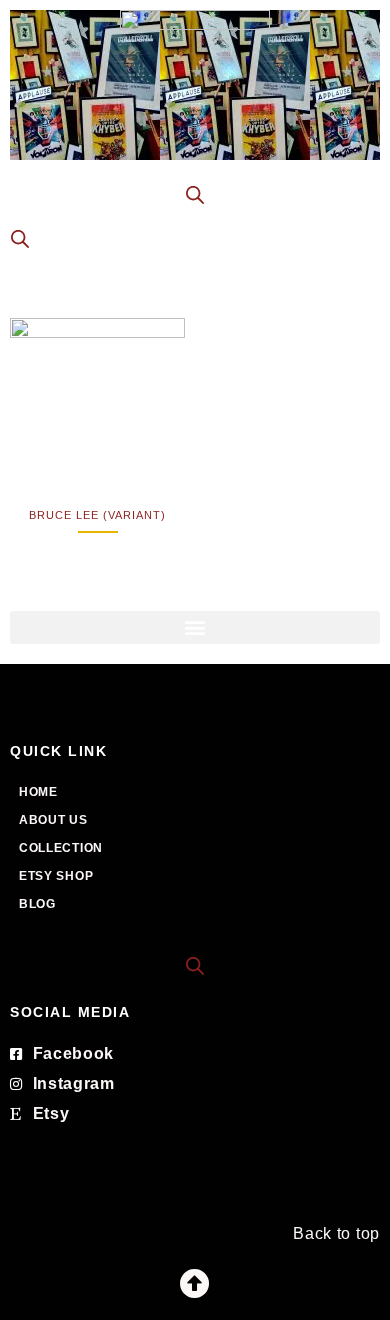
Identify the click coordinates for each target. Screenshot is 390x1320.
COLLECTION (61, 848)
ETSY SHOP (56, 876)
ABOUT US (53, 820)
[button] (195, 627)
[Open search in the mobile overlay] (195, 195)
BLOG (37, 904)
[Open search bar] (195, 964)
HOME (38, 792)
